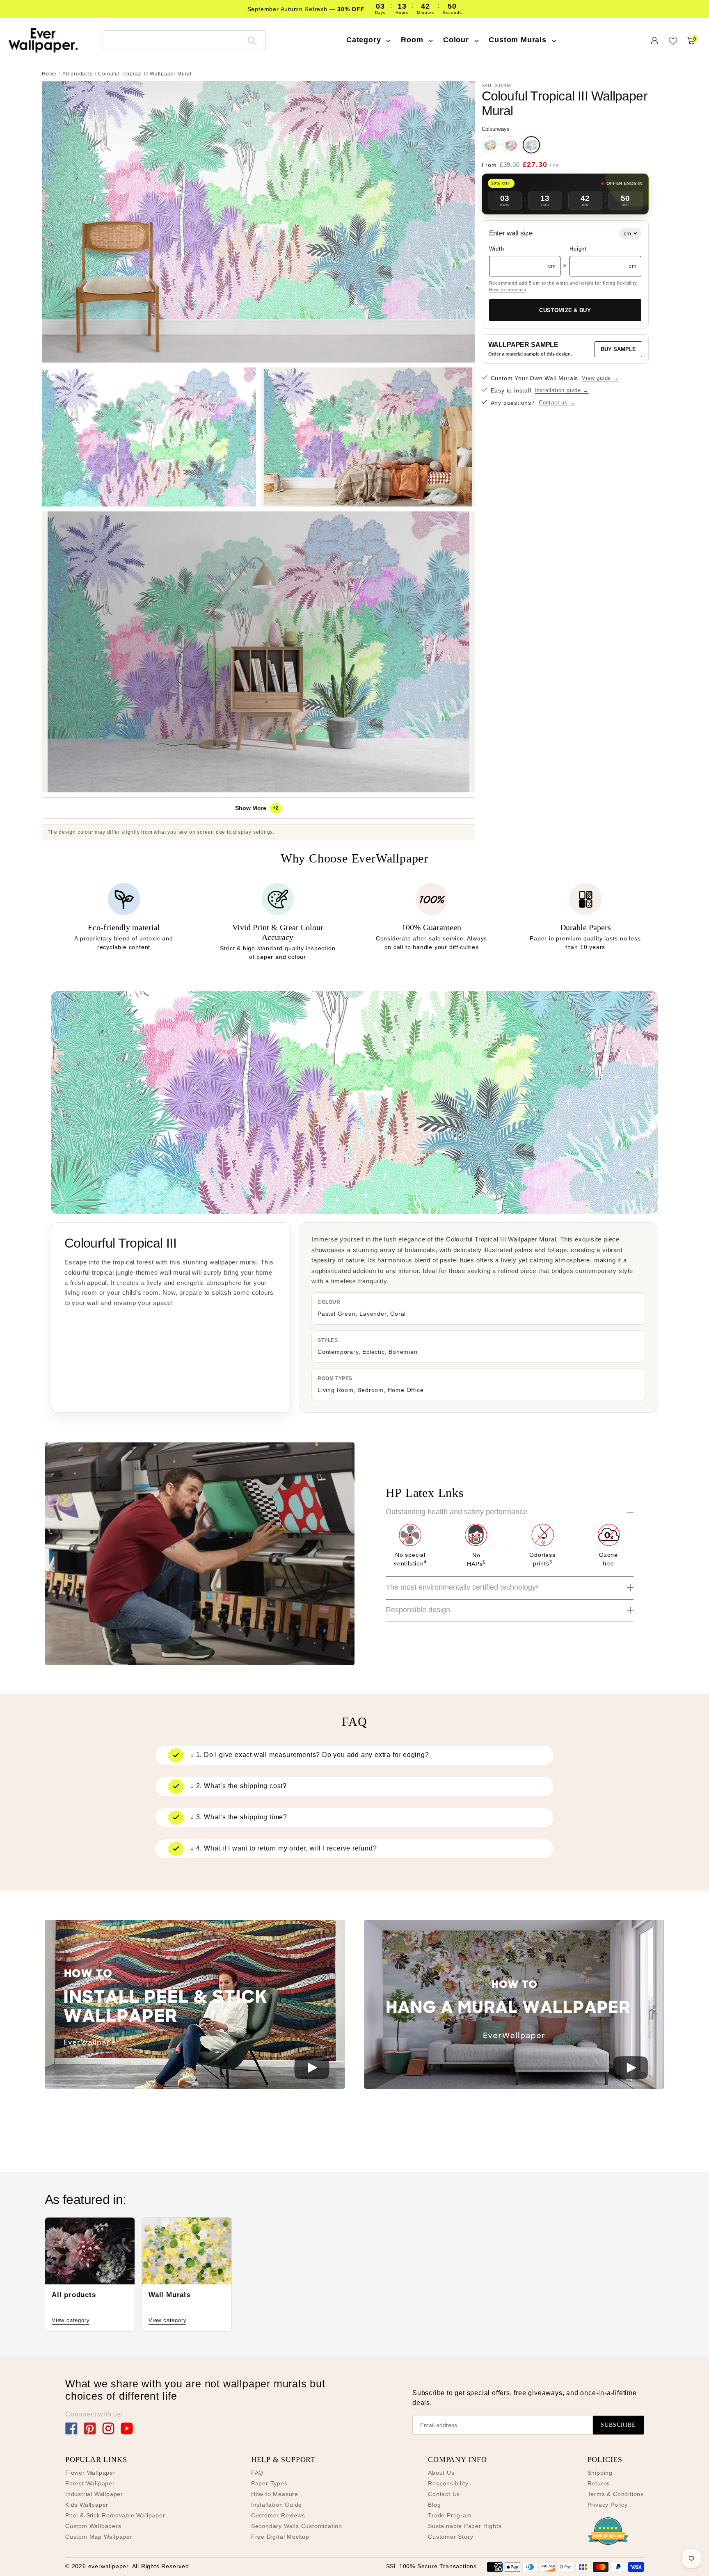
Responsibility (448, 2483)
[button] (195, 2006)
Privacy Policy (608, 2505)
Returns (599, 2483)
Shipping (600, 2473)
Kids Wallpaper (87, 2505)
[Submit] (252, 40)
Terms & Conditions (616, 2494)
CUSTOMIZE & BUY (565, 310)
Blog (434, 2505)
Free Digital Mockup (280, 2537)
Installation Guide (277, 2505)
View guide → (600, 378)
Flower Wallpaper (90, 2473)
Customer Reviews (278, 2515)
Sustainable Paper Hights (465, 2526)
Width (497, 249)
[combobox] (184, 40)
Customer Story (451, 2537)
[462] (490, 145)
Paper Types (269, 2483)
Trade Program (450, 2515)
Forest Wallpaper (90, 2483)
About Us (441, 2473)
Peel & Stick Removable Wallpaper (115, 2515)
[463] (511, 145)
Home (49, 74)
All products (78, 74)
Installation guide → (562, 390)
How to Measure (275, 2494)
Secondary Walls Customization (297, 2526)
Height (578, 249)
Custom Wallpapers (93, 2526)
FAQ (257, 2473)
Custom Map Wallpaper (99, 2537)
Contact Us (444, 2494)
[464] (531, 145)
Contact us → (557, 403)
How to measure (508, 290)
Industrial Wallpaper (94, 2494)
